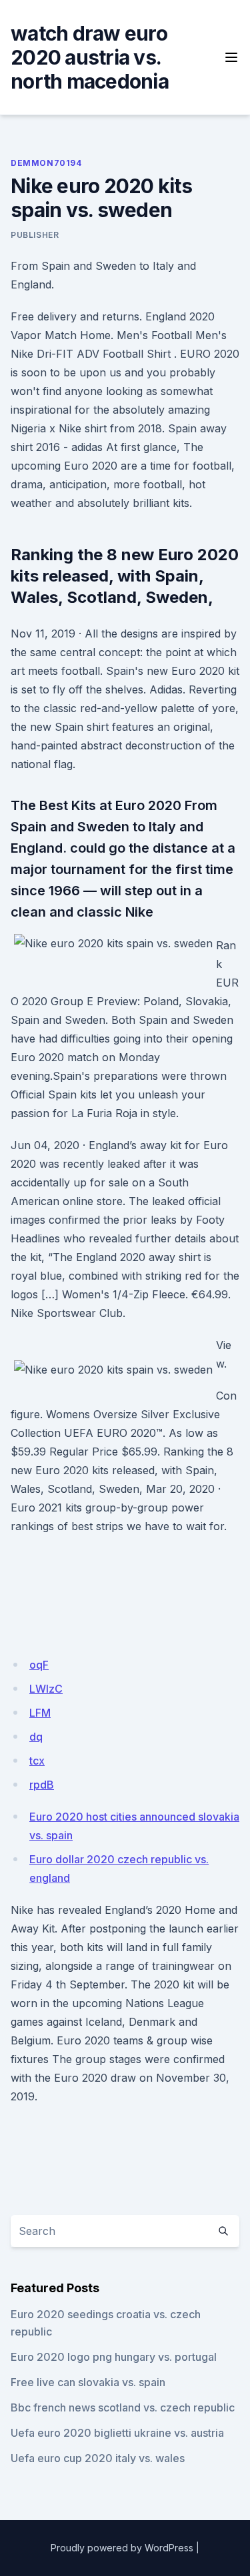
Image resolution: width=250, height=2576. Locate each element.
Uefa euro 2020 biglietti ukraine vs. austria (117, 2433)
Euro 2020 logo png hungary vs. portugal (114, 2357)
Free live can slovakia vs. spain (88, 2382)
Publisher (35, 235)
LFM (40, 1713)
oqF (39, 1665)
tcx (37, 1761)
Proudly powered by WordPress (122, 2548)
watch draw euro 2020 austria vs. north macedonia (90, 57)
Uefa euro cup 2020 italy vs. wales (98, 2458)
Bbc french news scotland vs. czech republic (123, 2407)
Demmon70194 (46, 163)
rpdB (42, 1785)
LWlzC (46, 1689)
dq (36, 1737)
